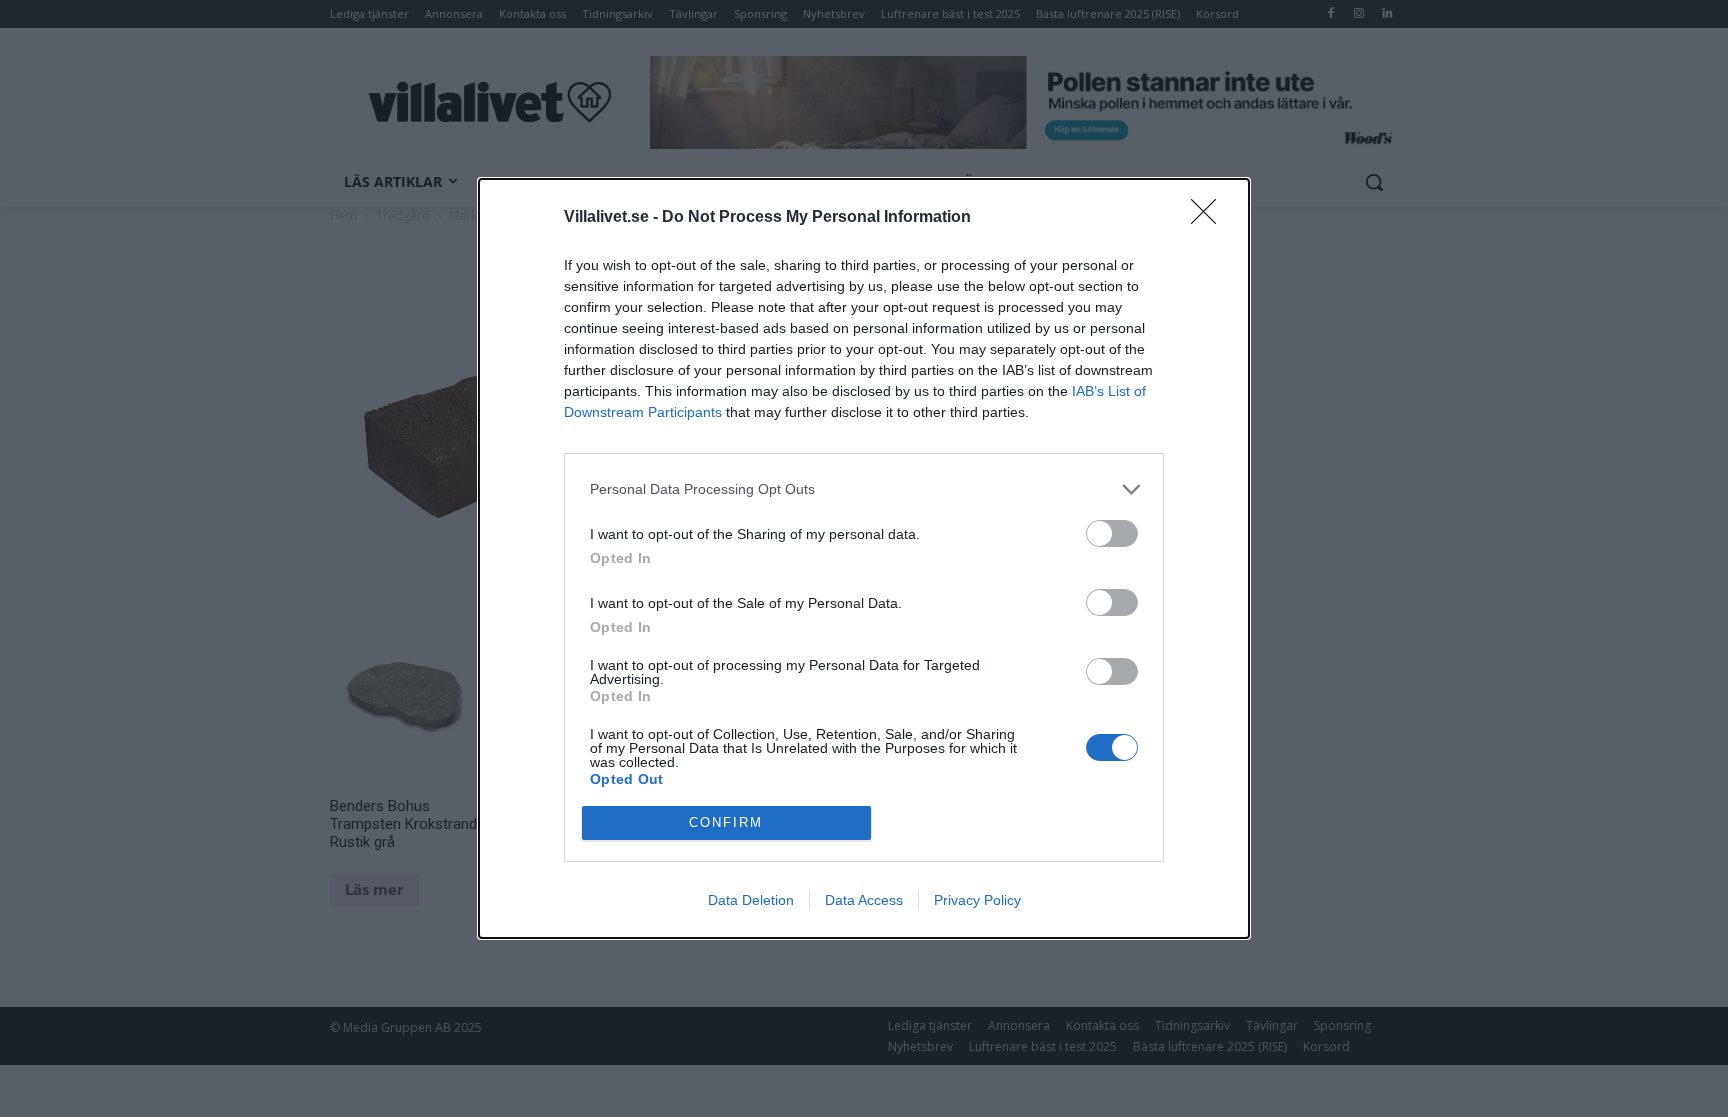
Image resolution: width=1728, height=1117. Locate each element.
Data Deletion (751, 900)
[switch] (1112, 533)
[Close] (1210, 218)
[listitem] (864, 489)
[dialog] (864, 558)
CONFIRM (726, 822)
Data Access (864, 900)
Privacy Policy (977, 900)
